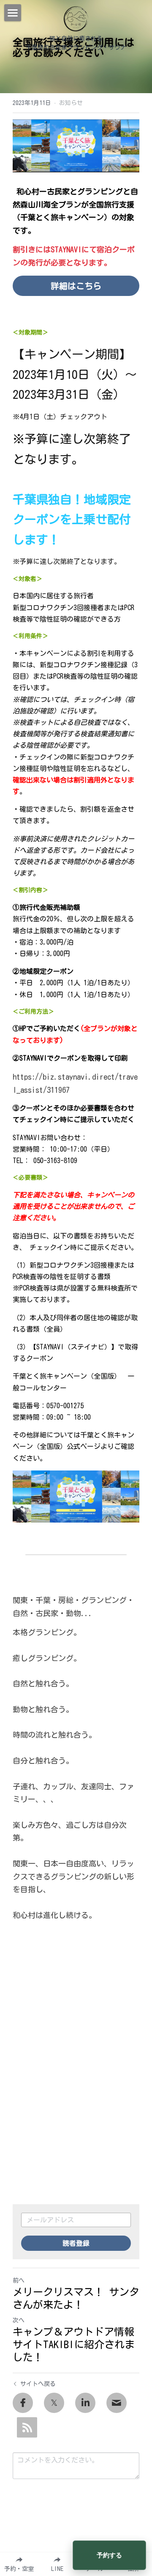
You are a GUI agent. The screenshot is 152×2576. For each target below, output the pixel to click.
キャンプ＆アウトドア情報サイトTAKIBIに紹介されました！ (74, 2344)
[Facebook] (23, 2403)
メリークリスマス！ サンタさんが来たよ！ (76, 2298)
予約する (109, 2555)
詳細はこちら (76, 286)
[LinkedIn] (85, 2403)
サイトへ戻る (38, 2384)
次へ (19, 2320)
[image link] (76, 18)
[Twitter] (54, 2403)
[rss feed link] (27, 2427)
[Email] (117, 2403)
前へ (19, 2280)
